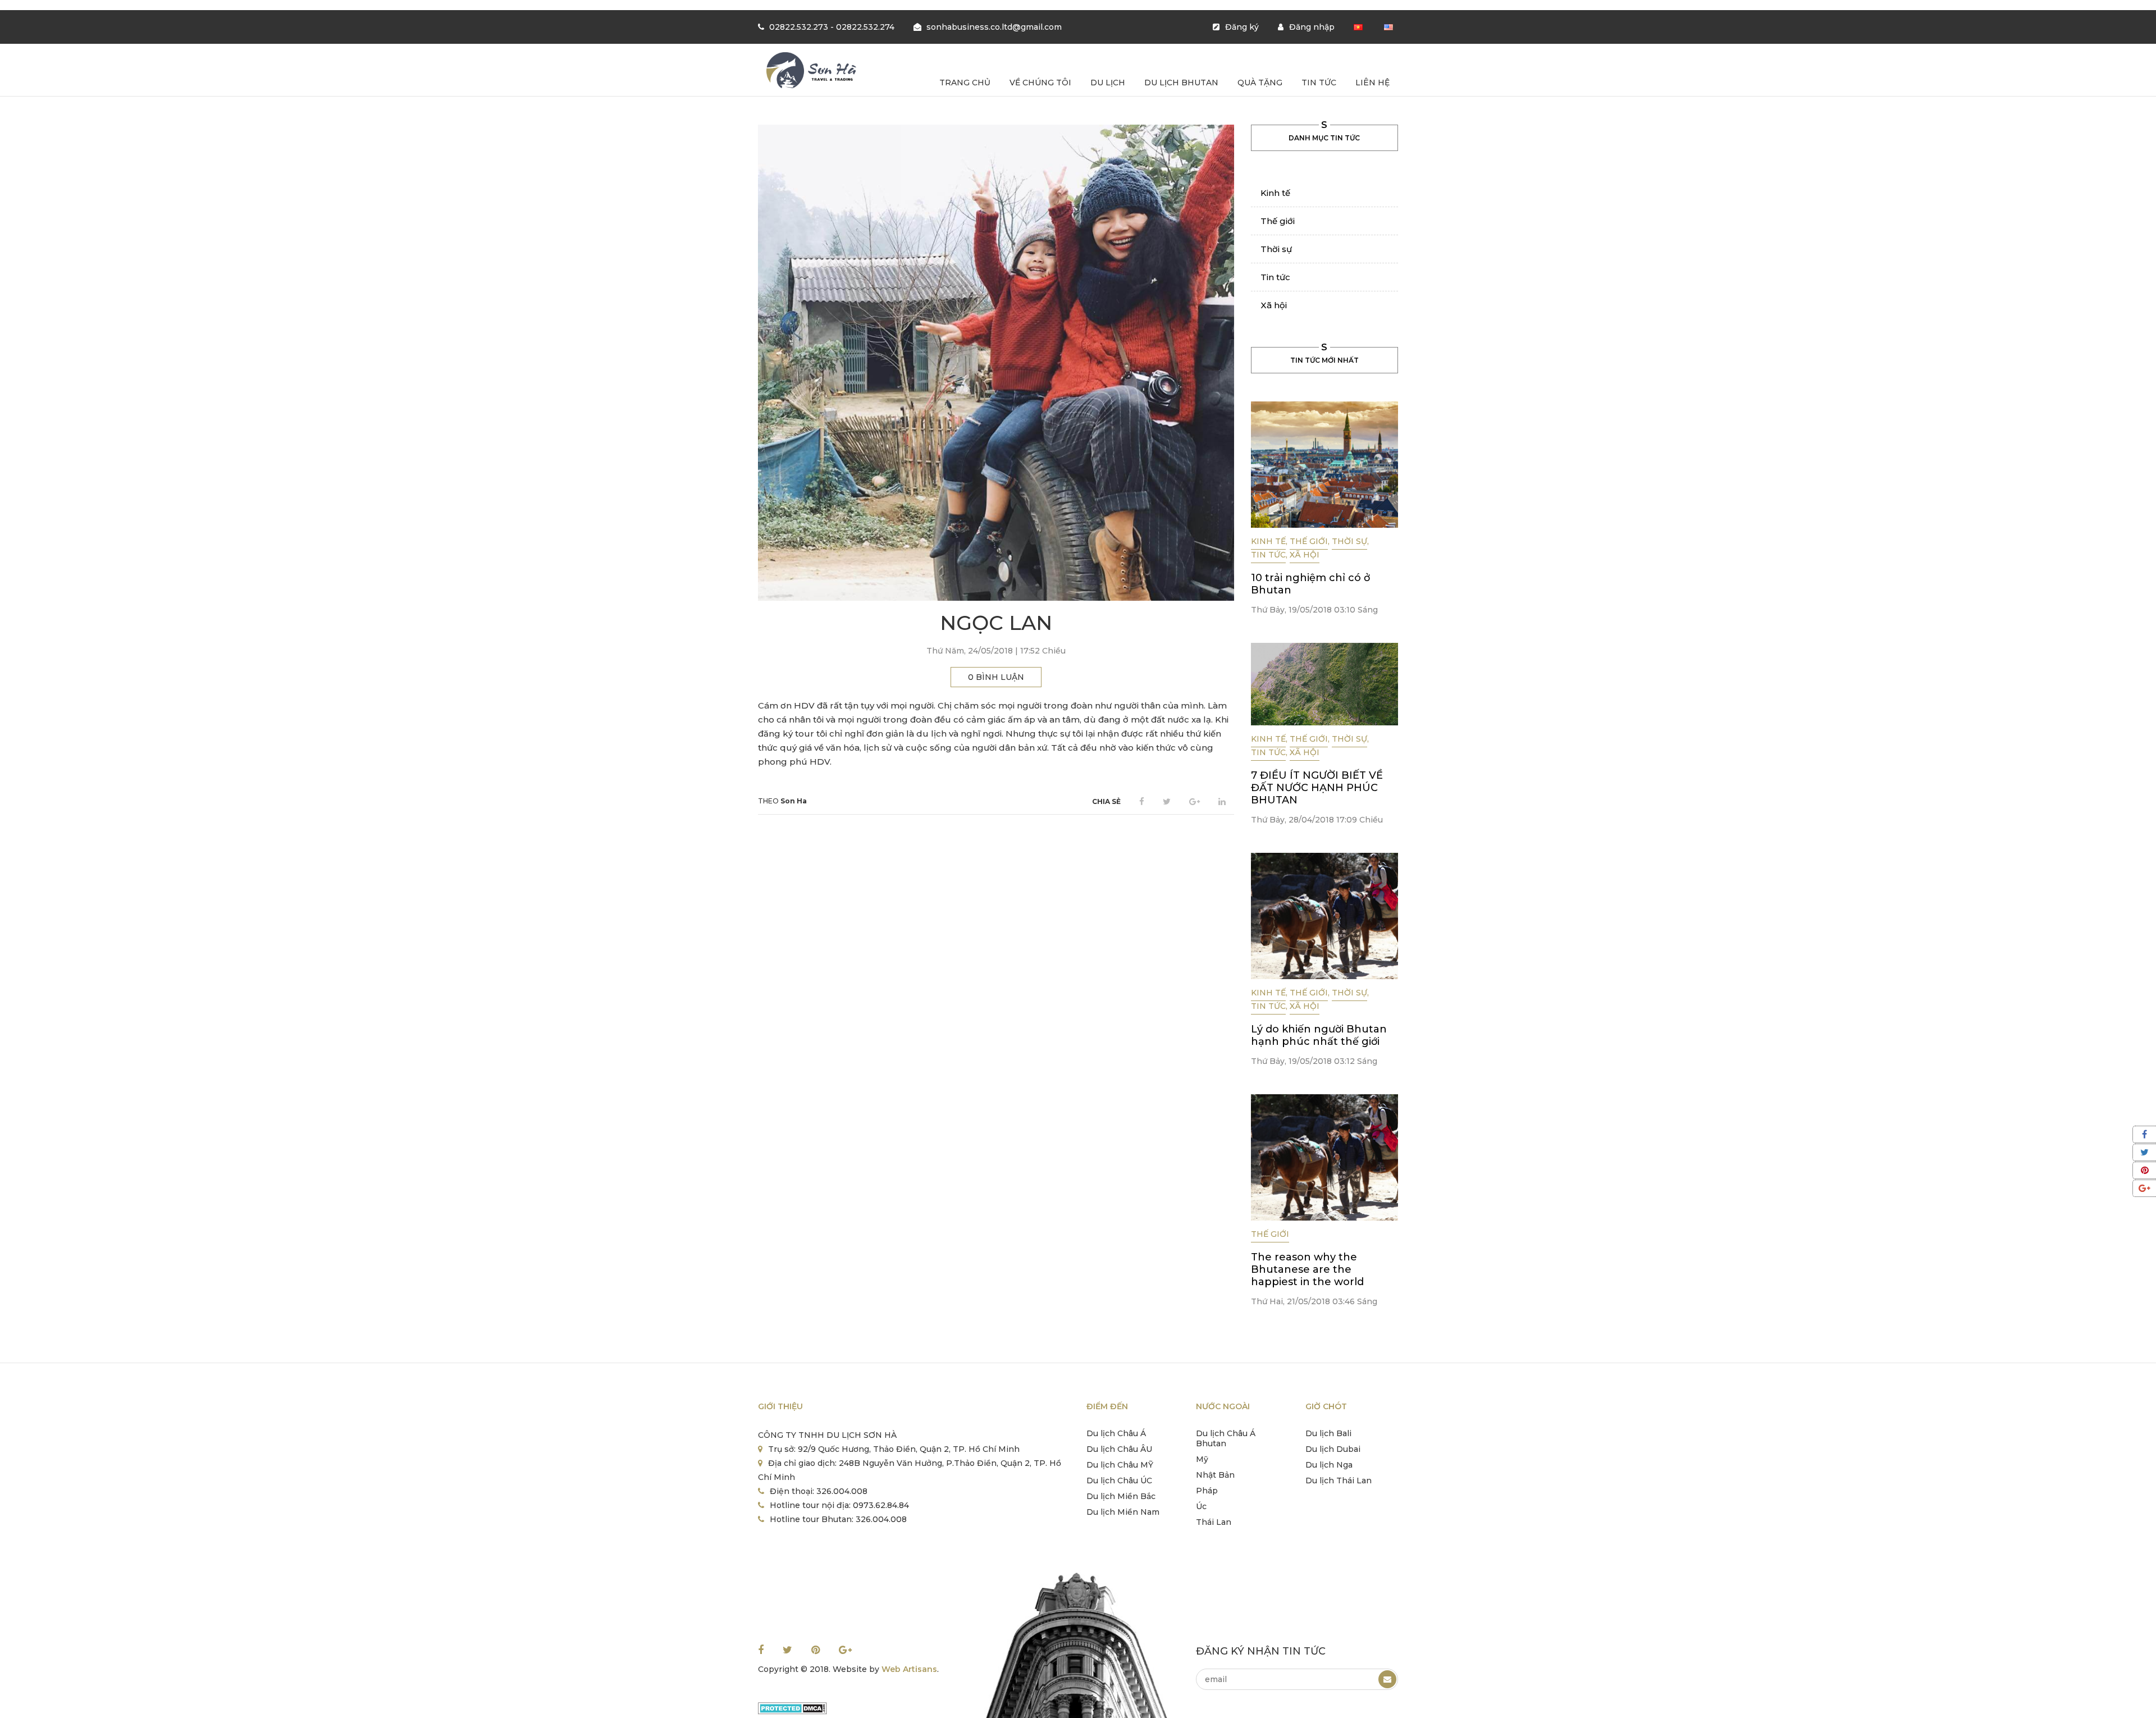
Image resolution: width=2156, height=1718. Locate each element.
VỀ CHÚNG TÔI (1040, 83)
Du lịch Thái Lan (1339, 1481)
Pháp (1207, 1491)
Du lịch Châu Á (1116, 1433)
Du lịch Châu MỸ (1120, 1465)
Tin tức (1319, 83)
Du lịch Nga (1329, 1465)
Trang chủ (965, 83)
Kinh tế (1275, 193)
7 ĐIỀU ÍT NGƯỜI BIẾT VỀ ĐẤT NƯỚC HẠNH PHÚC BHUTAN (1317, 788)
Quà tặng (1260, 83)
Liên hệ (1372, 83)
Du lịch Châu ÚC (1119, 1481)
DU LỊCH (1108, 83)
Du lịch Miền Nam (1123, 1512)
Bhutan (1211, 1443)
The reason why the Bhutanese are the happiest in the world (1307, 1269)
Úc (1201, 1506)
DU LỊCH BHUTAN (1181, 83)
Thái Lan (1214, 1522)
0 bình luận (996, 677)
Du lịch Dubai (1333, 1449)
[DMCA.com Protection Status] (792, 1707)
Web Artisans (909, 1669)
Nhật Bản (1215, 1475)
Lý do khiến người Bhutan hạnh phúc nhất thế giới (1319, 1035)
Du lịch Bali (1328, 1433)
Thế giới (1278, 221)
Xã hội (1274, 305)
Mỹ (1202, 1459)
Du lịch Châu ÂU (1119, 1449)
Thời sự (1276, 249)
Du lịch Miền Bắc (1121, 1496)
